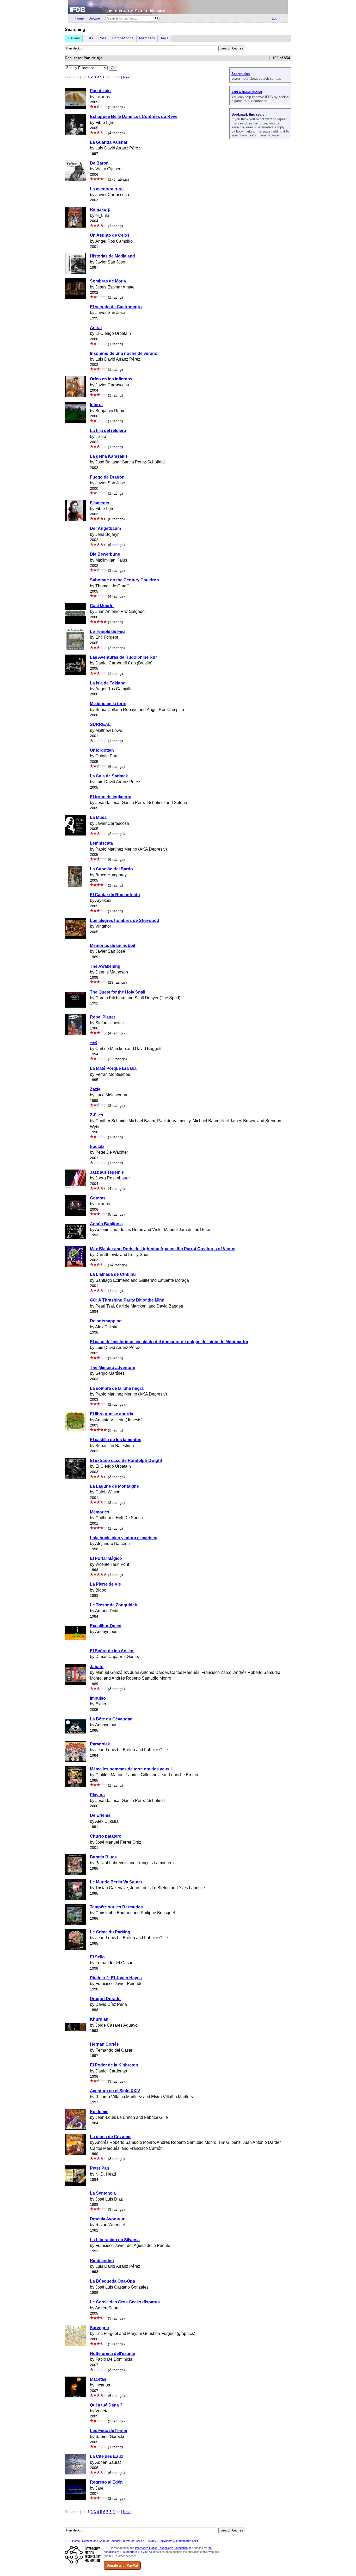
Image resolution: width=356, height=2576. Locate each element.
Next (127, 77)
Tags (164, 38)
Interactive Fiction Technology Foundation (161, 2548)
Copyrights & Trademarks (175, 2541)
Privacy (151, 2541)
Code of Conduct (109, 2541)
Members (147, 38)
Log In (277, 18)
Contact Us (89, 2541)
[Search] (157, 18)
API (196, 2541)
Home (79, 18)
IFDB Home (72, 2541)
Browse (94, 18)
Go (113, 68)
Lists (89, 38)
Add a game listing (247, 92)
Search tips (241, 74)
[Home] (178, 7)
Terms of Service (133, 2541)
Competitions (123, 38)
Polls (102, 38)
